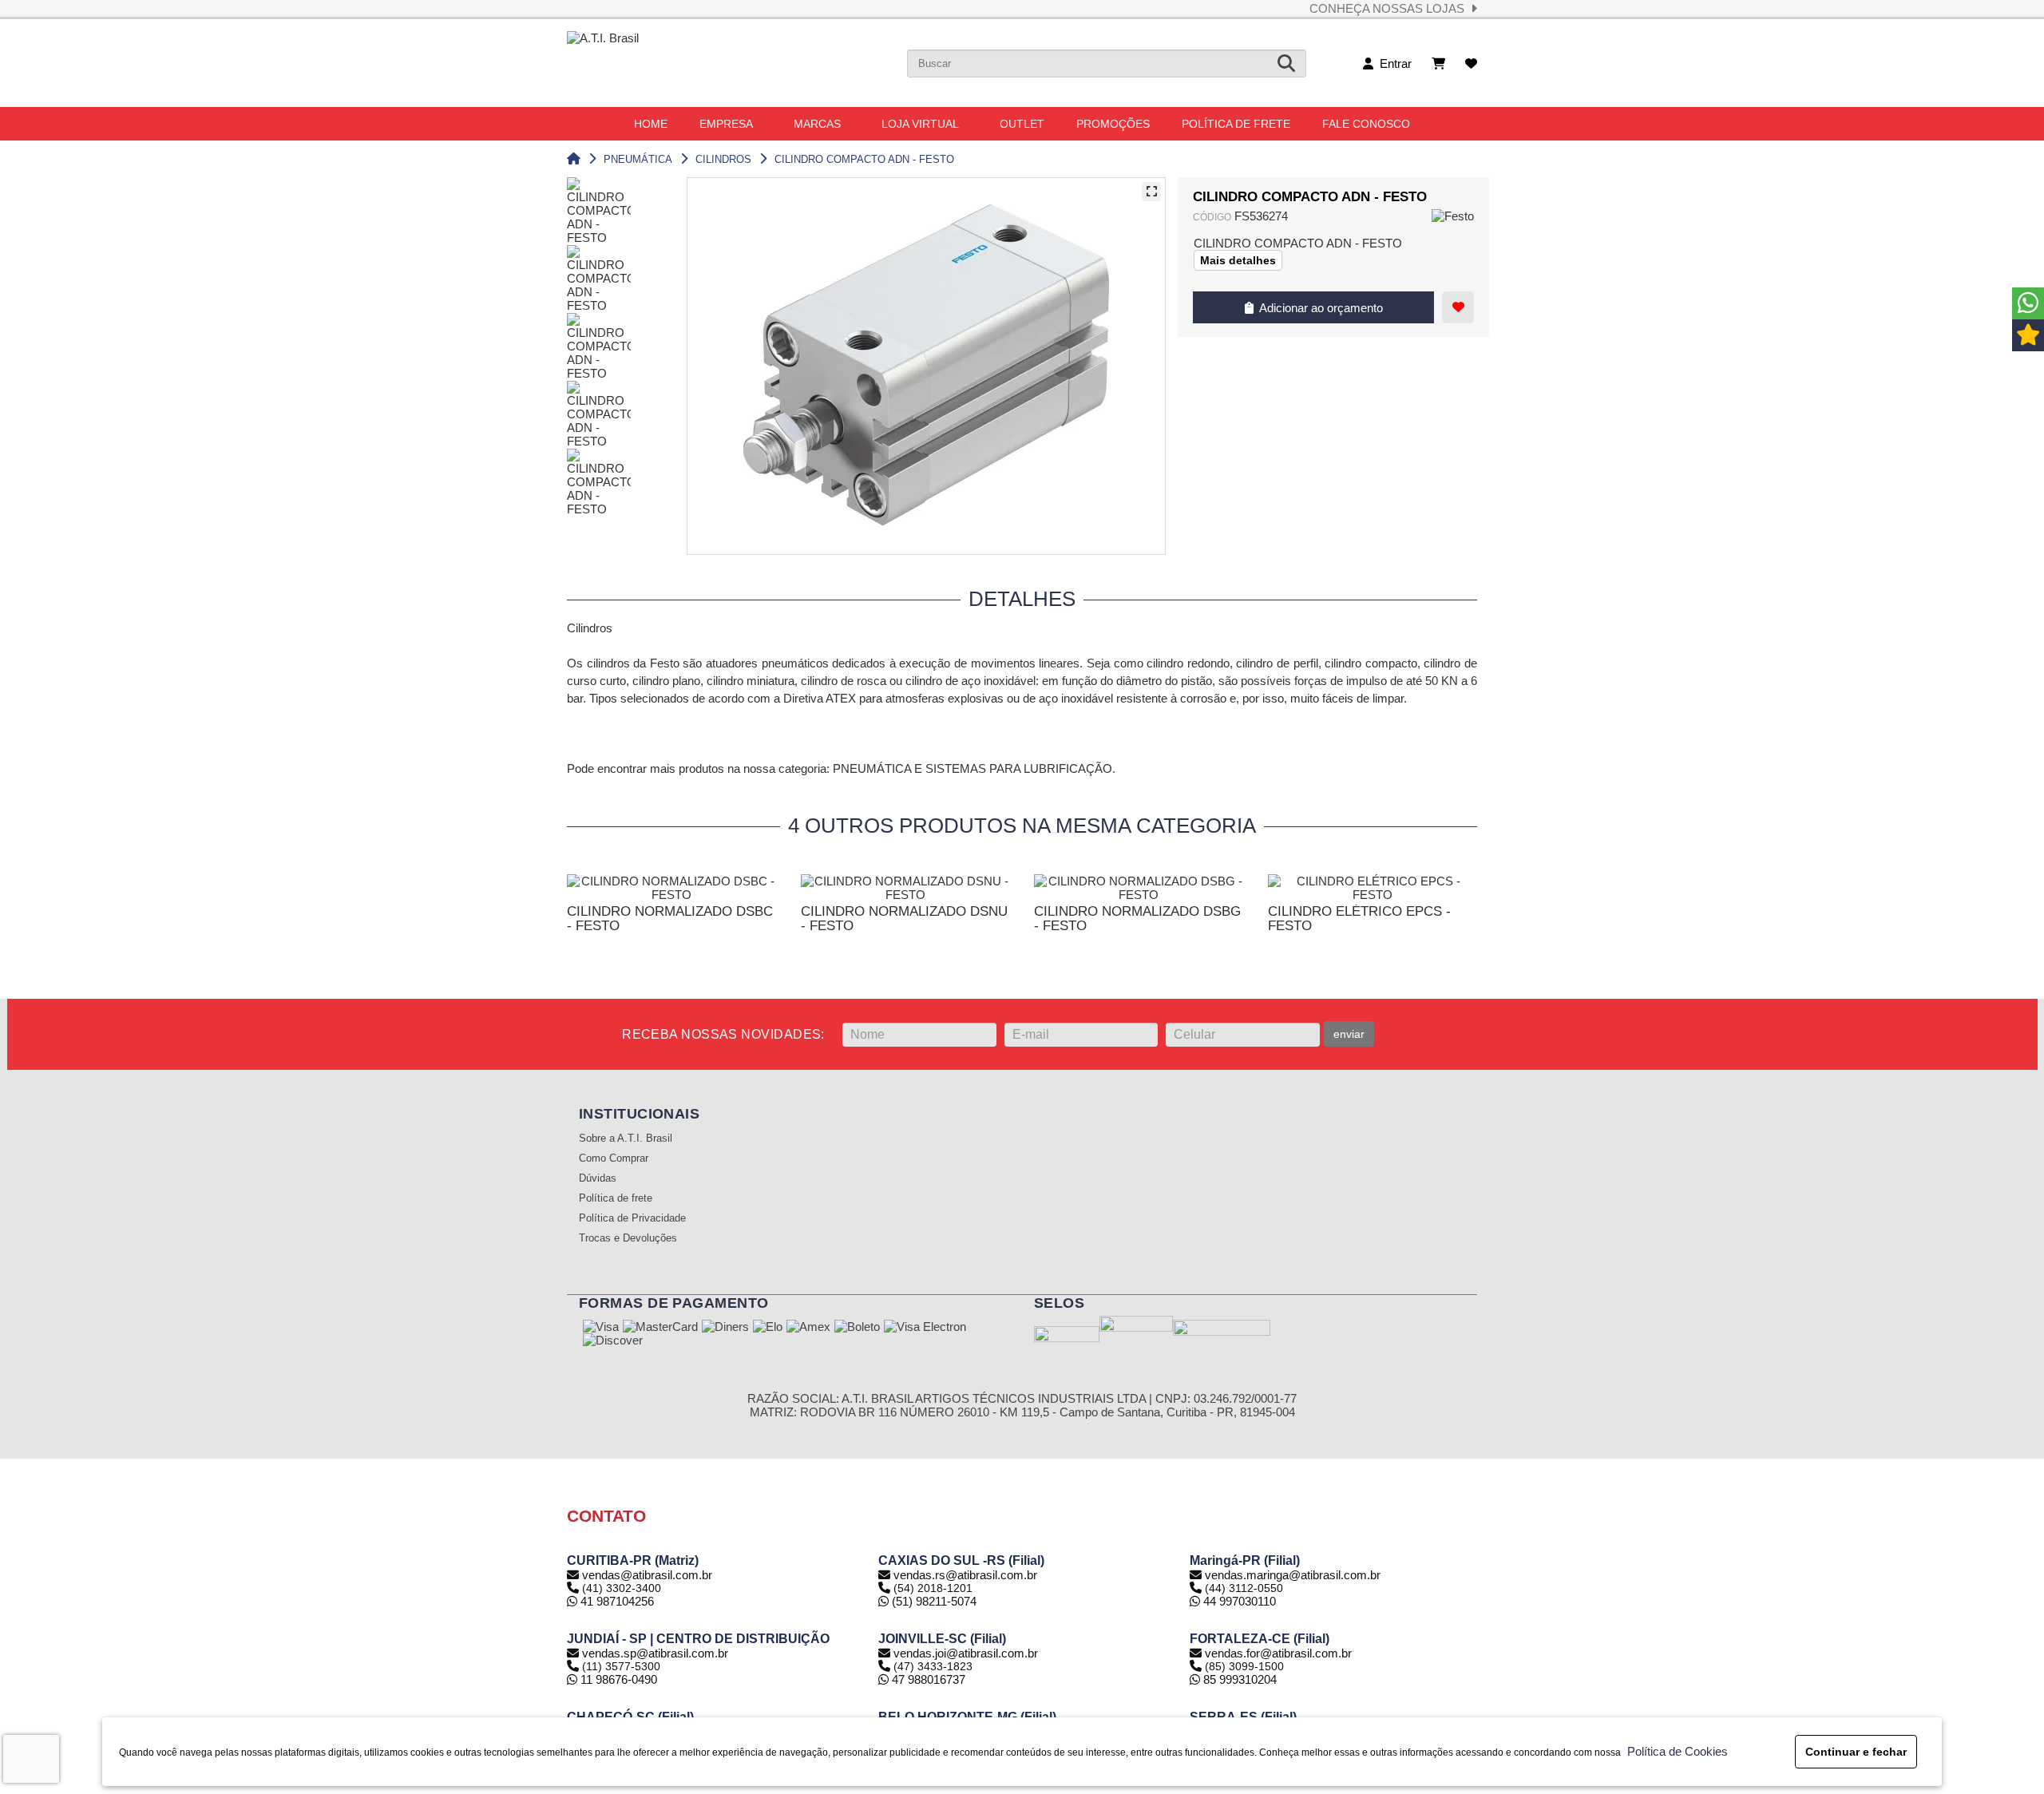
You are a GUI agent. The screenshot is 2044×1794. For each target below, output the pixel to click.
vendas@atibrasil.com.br (647, 1575)
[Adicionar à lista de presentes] (1458, 307)
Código (1212, 217)
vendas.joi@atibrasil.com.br (966, 1653)
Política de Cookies (1674, 1751)
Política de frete (616, 1198)
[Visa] (601, 1328)
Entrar (1392, 63)
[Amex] (808, 1328)
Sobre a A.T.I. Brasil (626, 1139)
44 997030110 (1238, 1601)
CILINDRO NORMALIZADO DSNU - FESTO (904, 919)
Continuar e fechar (1856, 1752)
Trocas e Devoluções (628, 1238)
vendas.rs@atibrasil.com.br (965, 1575)
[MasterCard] (660, 1328)
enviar (1349, 1034)
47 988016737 (927, 1679)
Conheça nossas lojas (1390, 8)
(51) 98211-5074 (933, 1601)
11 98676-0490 (617, 1679)
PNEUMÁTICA (638, 159)
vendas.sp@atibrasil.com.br (655, 1653)
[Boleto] (857, 1328)
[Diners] (725, 1328)
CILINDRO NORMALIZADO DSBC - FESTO (670, 919)
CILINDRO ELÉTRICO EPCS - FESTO (1359, 919)
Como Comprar (614, 1158)
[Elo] (768, 1328)
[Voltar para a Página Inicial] (574, 159)
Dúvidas (598, 1178)
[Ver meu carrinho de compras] (1438, 63)
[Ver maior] (1151, 192)
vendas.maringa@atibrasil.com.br (1293, 1575)
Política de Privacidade (632, 1218)
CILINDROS (723, 159)
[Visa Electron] (925, 1328)
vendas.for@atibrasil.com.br (1278, 1653)
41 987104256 (616, 1601)
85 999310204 (1238, 1679)
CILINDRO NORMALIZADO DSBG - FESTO (1137, 919)
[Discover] (613, 1341)
